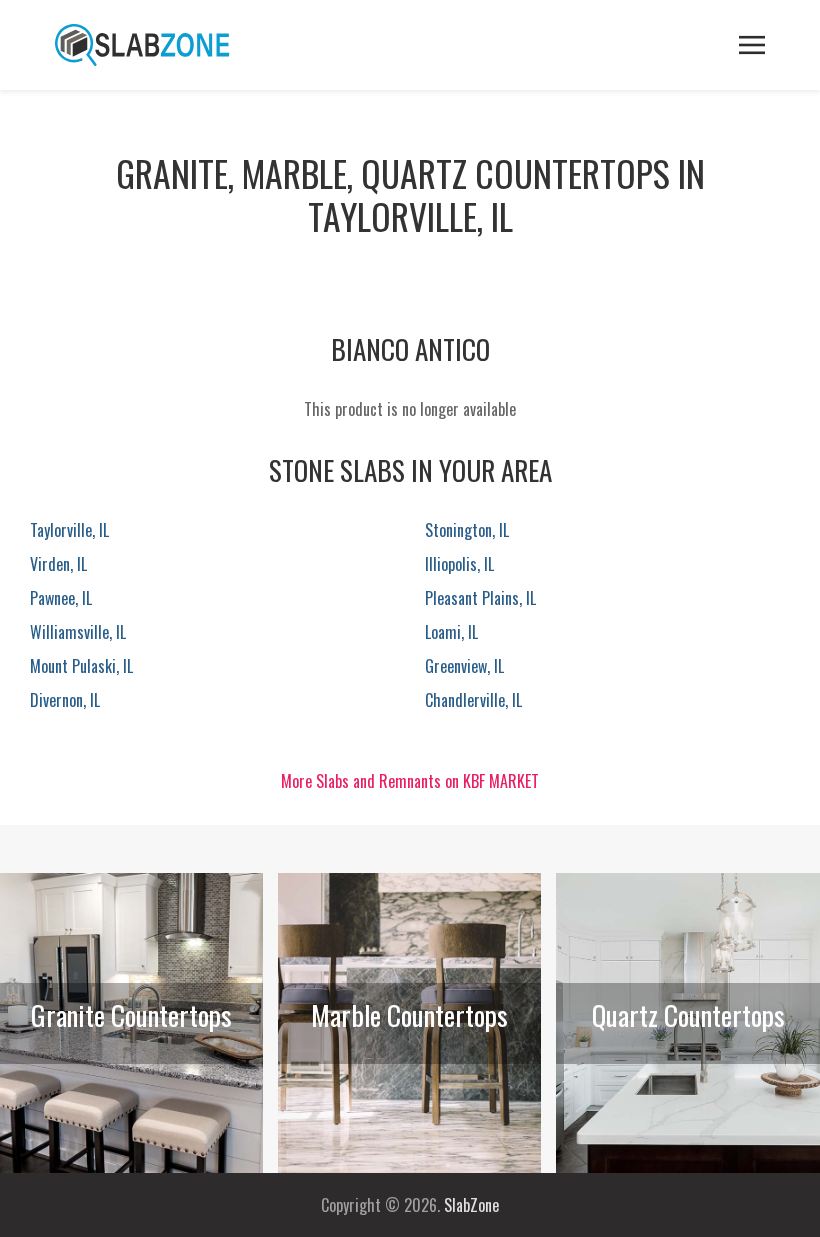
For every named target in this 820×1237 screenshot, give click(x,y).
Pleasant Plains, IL (480, 598)
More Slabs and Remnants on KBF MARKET (410, 781)
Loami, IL (451, 632)
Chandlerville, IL (473, 700)
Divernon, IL (65, 700)
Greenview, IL (464, 666)
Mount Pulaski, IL (81, 666)
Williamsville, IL (78, 632)
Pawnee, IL (61, 598)
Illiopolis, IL (459, 564)
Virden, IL (58, 564)
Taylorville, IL (69, 530)
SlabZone (471, 1205)
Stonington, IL (467, 530)
